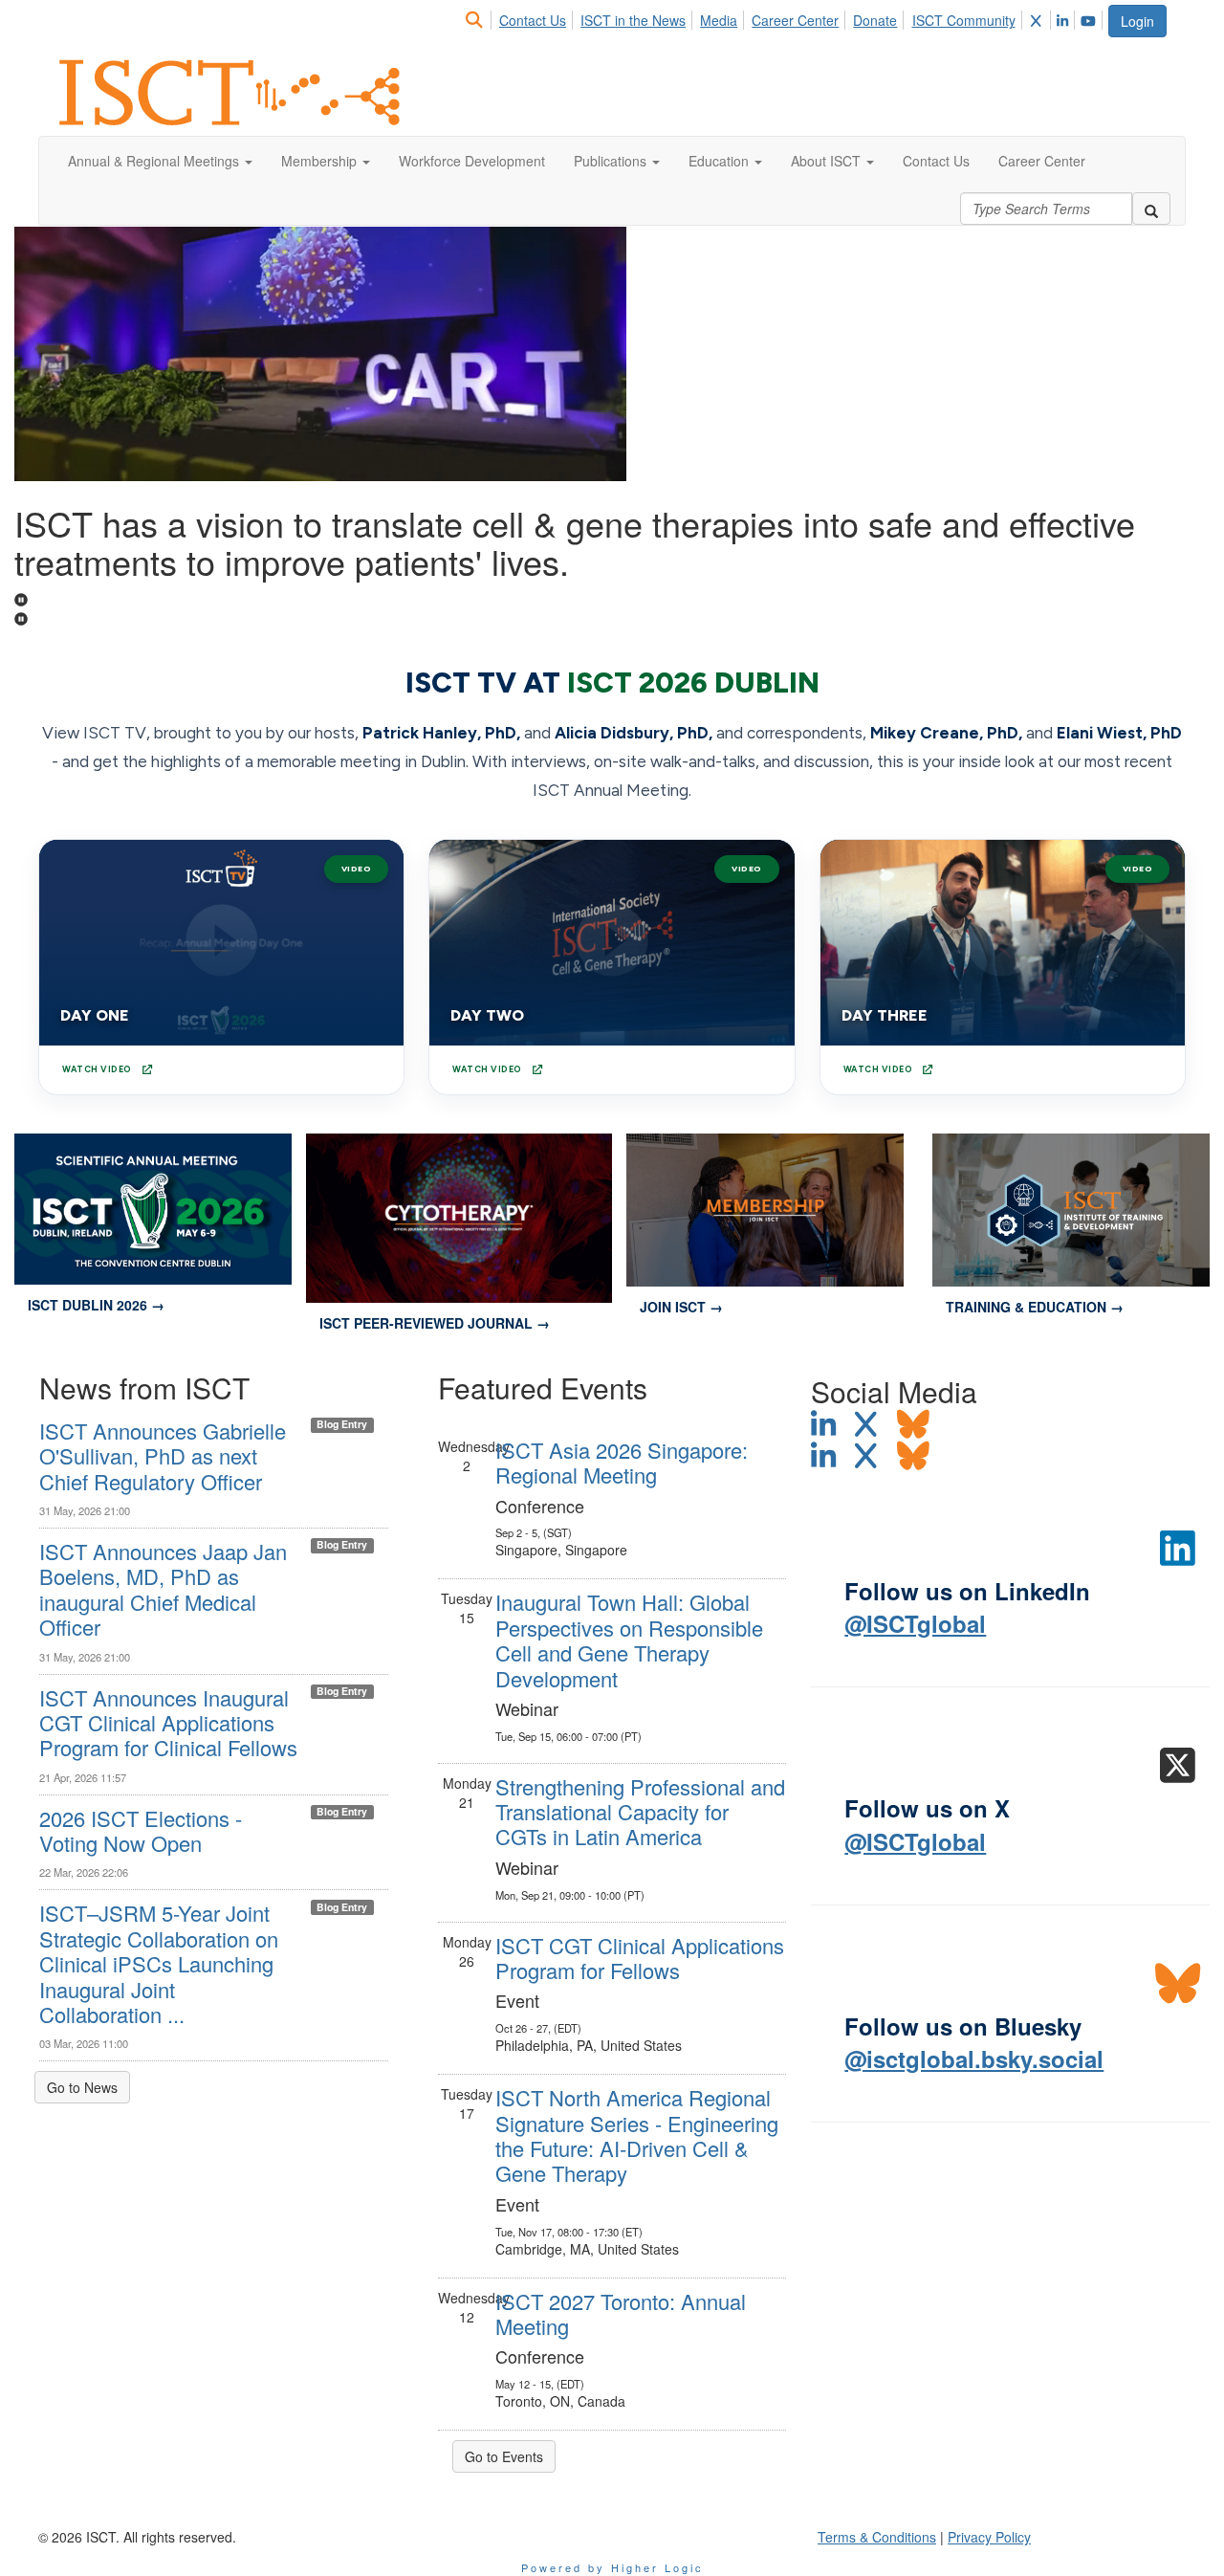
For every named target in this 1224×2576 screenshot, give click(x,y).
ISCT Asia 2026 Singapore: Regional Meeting (622, 1462)
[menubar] (785, 17)
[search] (1151, 209)
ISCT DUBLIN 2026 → (96, 1305)
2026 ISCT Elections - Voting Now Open (141, 1830)
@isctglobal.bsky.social (974, 2059)
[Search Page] (477, 20)
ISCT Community (964, 20)
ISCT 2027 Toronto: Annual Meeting (621, 2313)
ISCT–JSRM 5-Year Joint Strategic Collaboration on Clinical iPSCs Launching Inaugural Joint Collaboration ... (159, 1963)
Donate (875, 20)
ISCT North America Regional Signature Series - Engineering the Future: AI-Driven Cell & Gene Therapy (637, 2135)
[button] (160, 161)
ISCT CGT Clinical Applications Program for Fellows (640, 1958)
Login (1137, 21)
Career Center (795, 20)
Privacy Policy (989, 2537)
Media (719, 20)
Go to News (82, 2087)
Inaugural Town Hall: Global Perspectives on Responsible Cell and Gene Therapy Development (629, 1640)
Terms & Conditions (877, 2537)
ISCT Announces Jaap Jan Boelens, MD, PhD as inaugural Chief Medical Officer (163, 1589)
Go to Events (504, 2456)
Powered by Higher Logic (612, 2567)
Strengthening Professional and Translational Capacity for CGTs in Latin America (640, 1812)
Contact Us (533, 20)
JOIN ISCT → (681, 1307)
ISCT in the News (633, 20)
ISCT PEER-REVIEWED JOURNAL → (435, 1323)
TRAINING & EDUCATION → (1035, 1307)
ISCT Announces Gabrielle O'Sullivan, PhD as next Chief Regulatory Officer (163, 1456)
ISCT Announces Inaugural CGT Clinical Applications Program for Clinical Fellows (168, 1723)
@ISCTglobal (915, 1623)
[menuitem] (480, 17)
